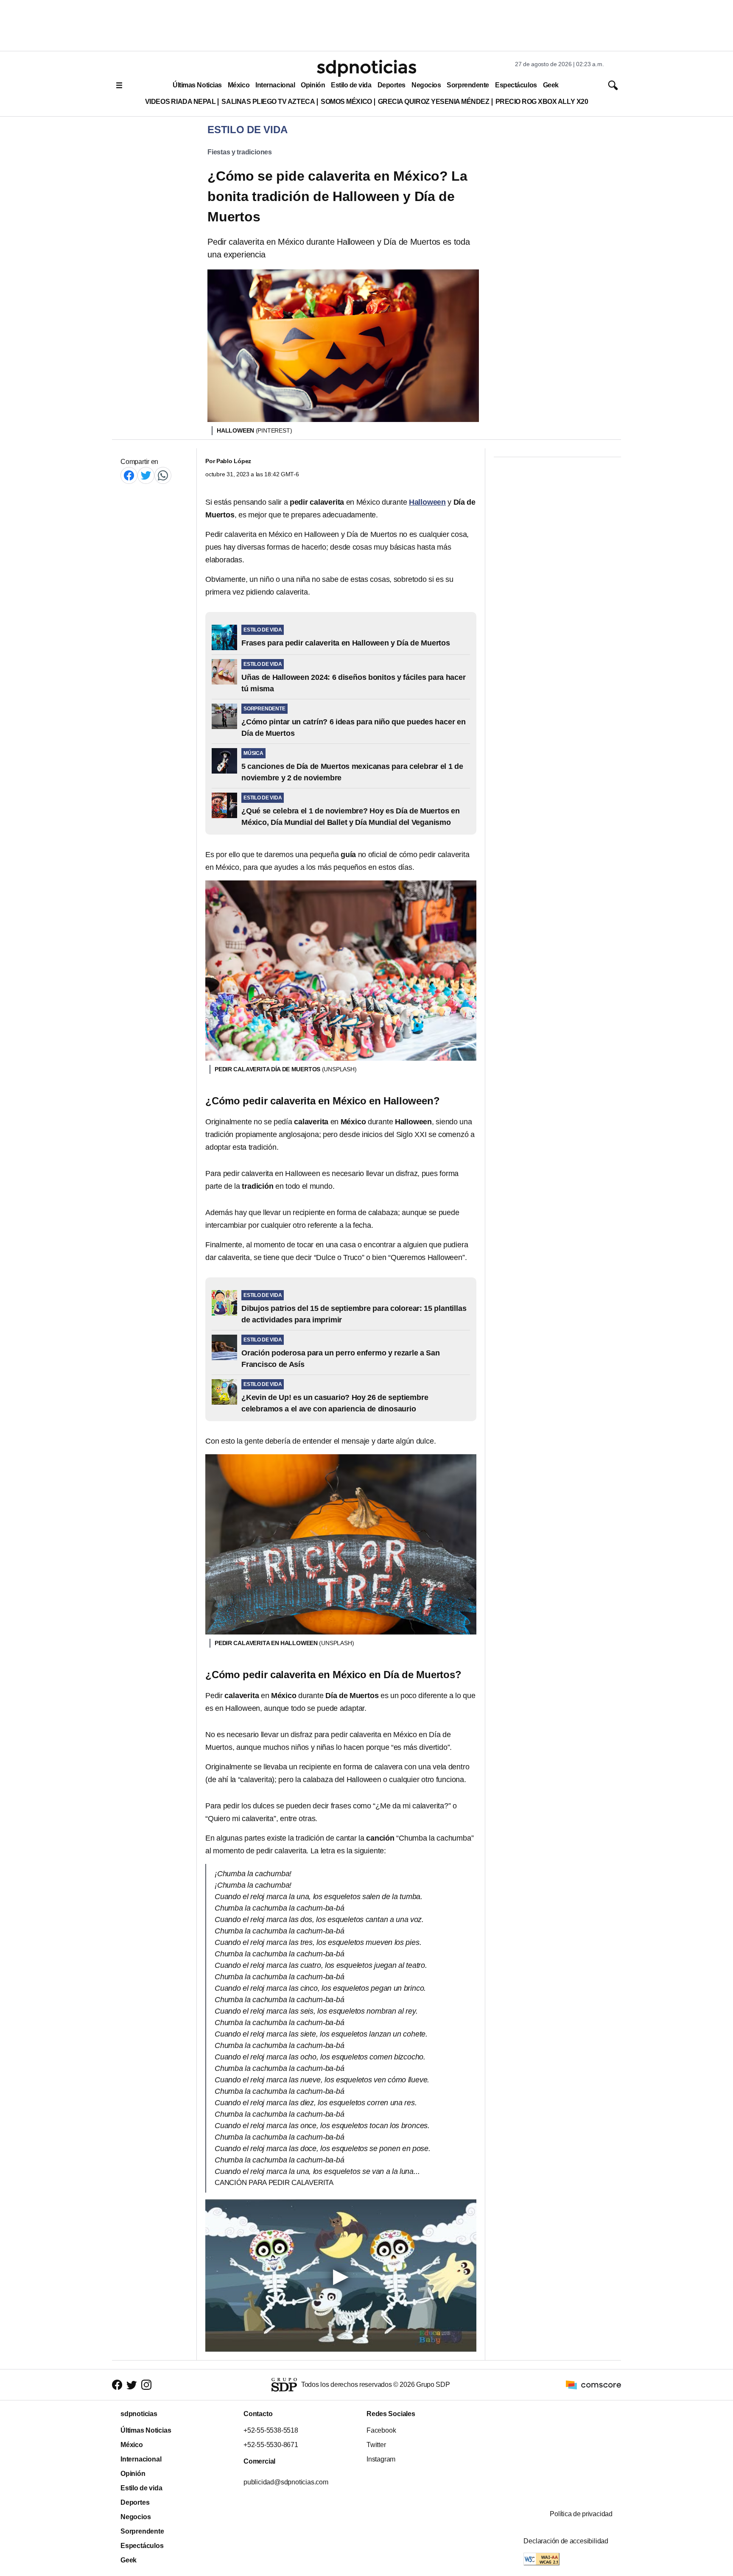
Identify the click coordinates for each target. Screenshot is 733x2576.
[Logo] (366, 68)
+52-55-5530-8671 (271, 2445)
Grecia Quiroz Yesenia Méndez (434, 102)
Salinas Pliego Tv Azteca (268, 102)
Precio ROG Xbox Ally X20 (542, 102)
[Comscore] (593, 2384)
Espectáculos (516, 85)
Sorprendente (468, 85)
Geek (551, 85)
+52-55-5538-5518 (271, 2430)
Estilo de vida (351, 85)
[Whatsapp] (163, 475)
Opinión (313, 85)
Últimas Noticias (197, 85)
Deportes (392, 85)
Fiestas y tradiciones (240, 152)
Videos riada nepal (180, 102)
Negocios (426, 85)
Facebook (381, 2430)
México (239, 85)
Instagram (381, 2459)
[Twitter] (146, 475)
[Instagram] (146, 2385)
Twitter (376, 2445)
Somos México (346, 102)
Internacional (275, 85)
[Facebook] (129, 475)
